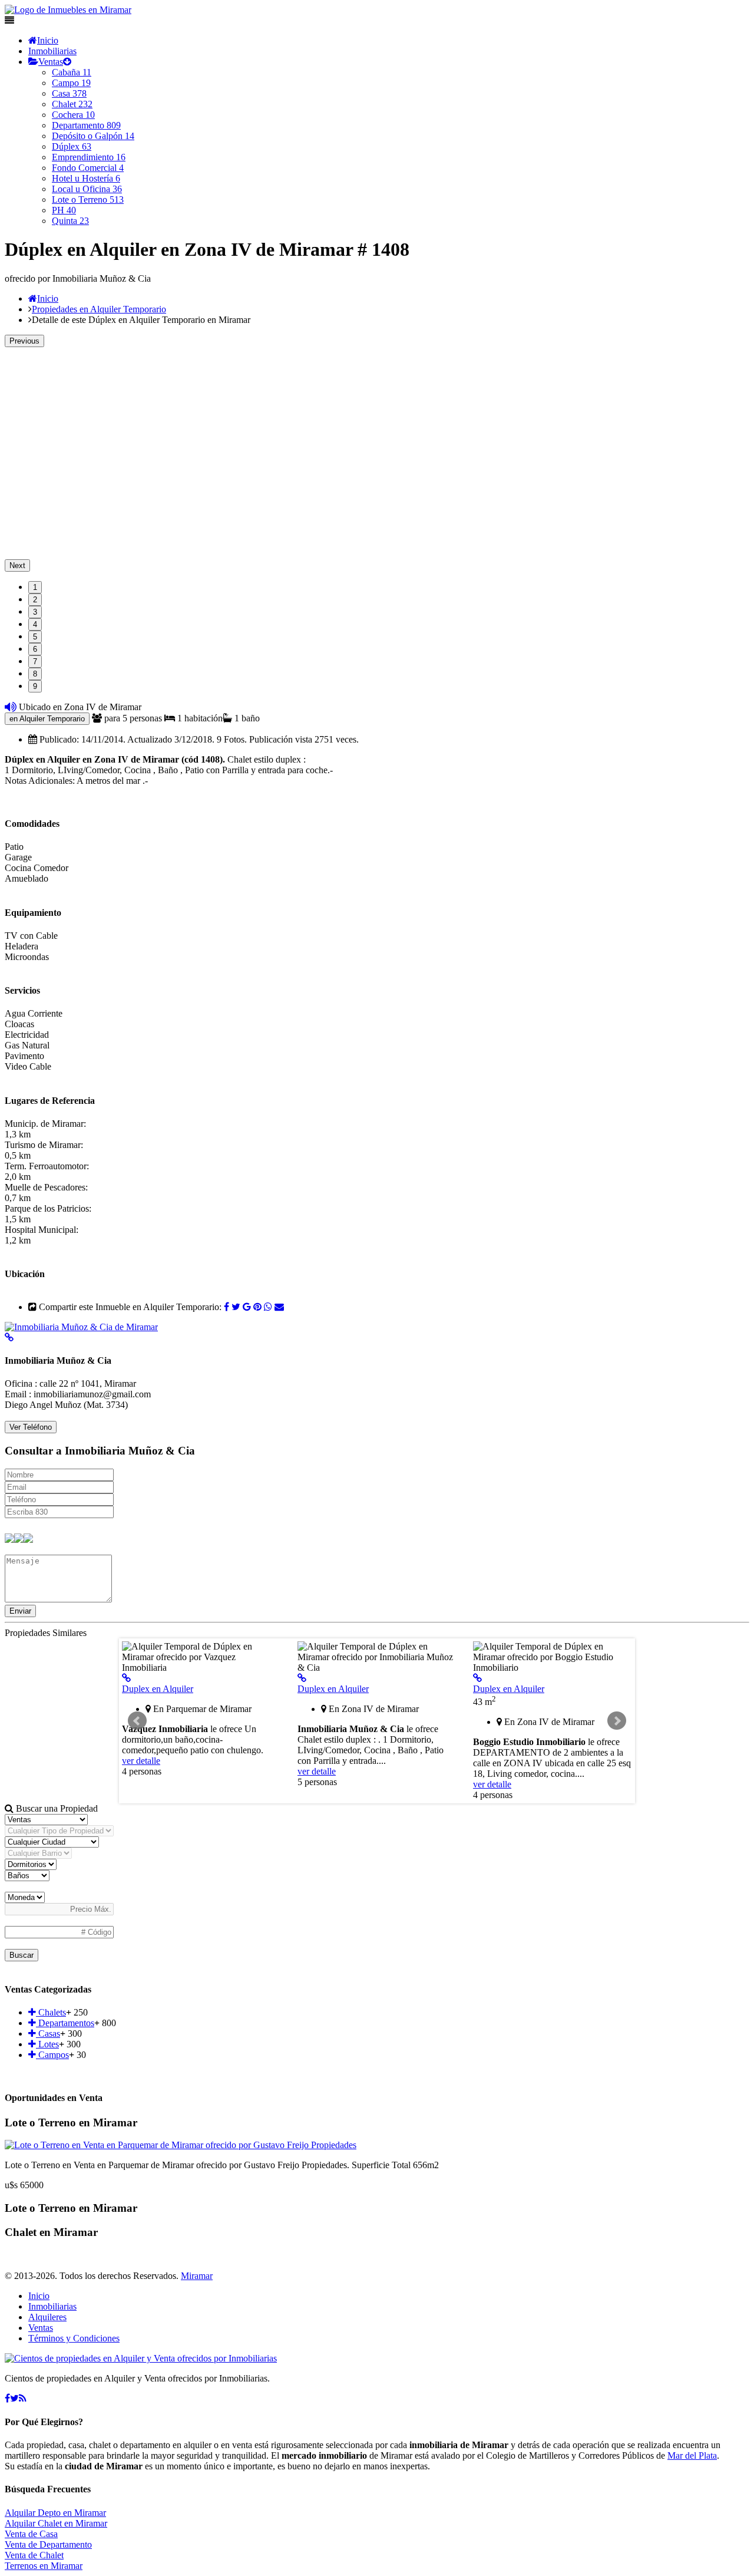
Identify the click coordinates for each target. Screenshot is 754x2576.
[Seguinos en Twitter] (236, 1307)
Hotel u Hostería (86, 178)
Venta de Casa (31, 2534)
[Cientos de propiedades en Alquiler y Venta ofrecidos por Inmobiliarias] (68, 10)
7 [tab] (35, 662)
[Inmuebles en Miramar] (141, 2358)
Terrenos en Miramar (44, 2566)
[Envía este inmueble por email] (279, 1307)
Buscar (22, 1955)
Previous (24, 341)
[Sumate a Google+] (247, 1307)
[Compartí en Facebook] (226, 1307)
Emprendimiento (89, 157)
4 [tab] (35, 624)
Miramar (197, 2276)
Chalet (72, 104)
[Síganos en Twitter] (14, 2398)
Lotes (47, 2044)
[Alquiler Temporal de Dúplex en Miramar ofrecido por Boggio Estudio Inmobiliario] (477, 1678)
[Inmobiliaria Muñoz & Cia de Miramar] (81, 1327)
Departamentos (65, 2023)
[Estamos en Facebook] (7, 2398)
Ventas (51, 62)
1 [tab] (35, 587)
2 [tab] (35, 600)
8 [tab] (35, 674)
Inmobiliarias (52, 51)
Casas (48, 2034)
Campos (52, 2055)
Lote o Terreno (88, 199)
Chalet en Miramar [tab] (51, 2232)
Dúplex (72, 146)
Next (17, 565)
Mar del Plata (692, 2455)
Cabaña (72, 72)
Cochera (73, 115)
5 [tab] (35, 637)
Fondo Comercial (88, 168)
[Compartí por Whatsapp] (268, 1307)
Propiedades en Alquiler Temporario (99, 309)
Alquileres (47, 2317)
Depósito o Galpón (93, 136)
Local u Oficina (87, 189)
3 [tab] (35, 612)
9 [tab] (35, 686)
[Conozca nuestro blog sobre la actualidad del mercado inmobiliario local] (23, 2398)
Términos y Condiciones (74, 2338)
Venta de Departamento (48, 2544)
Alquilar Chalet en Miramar (56, 2523)
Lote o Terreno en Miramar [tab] (71, 2123)
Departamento (86, 125)
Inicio (48, 40)
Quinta (70, 221)
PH (64, 210)
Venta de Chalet (34, 2555)
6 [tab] (35, 649)
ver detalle (141, 1761)
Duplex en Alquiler (158, 1689)
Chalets (51, 2012)
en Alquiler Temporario (47, 719)
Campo (71, 83)
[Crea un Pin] (257, 1307)
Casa (69, 93)
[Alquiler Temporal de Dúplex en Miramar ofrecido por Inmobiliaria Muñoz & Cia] (302, 1678)
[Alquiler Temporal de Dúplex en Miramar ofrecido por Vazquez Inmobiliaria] (126, 1678)
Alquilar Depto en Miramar (55, 2513)
